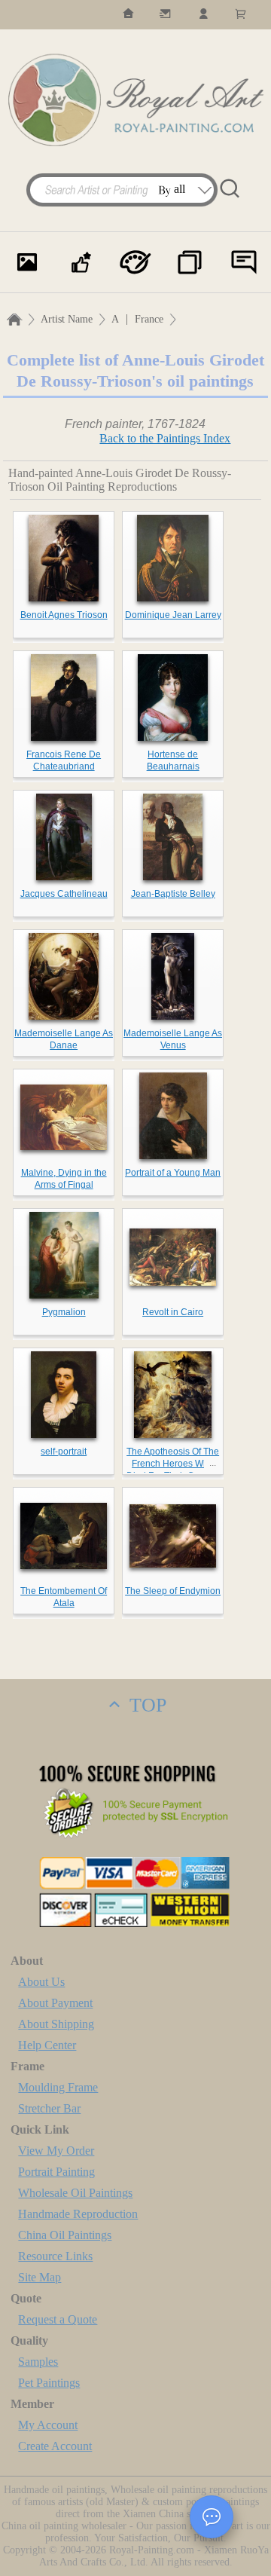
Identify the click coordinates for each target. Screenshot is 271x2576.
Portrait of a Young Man (173, 1173)
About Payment (55, 2003)
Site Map (40, 2277)
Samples (38, 2362)
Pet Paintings (49, 2383)
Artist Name (67, 319)
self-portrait (64, 1452)
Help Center (47, 2045)
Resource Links (55, 2256)
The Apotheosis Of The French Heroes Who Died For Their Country (173, 1464)
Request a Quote (58, 2319)
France (149, 319)
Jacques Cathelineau (64, 894)
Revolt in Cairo (173, 1312)
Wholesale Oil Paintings (75, 2193)
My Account (48, 2425)
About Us (41, 1982)
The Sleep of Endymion (173, 1591)
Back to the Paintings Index (165, 438)
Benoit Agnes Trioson (64, 615)
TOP (145, 1705)
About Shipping (56, 2024)
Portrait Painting (56, 2172)
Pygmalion (64, 1312)
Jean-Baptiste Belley (173, 894)
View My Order (56, 2151)
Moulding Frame (58, 2087)
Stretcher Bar (49, 2108)
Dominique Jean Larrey (173, 615)
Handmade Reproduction (78, 2214)
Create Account (55, 2446)
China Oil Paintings (65, 2235)
